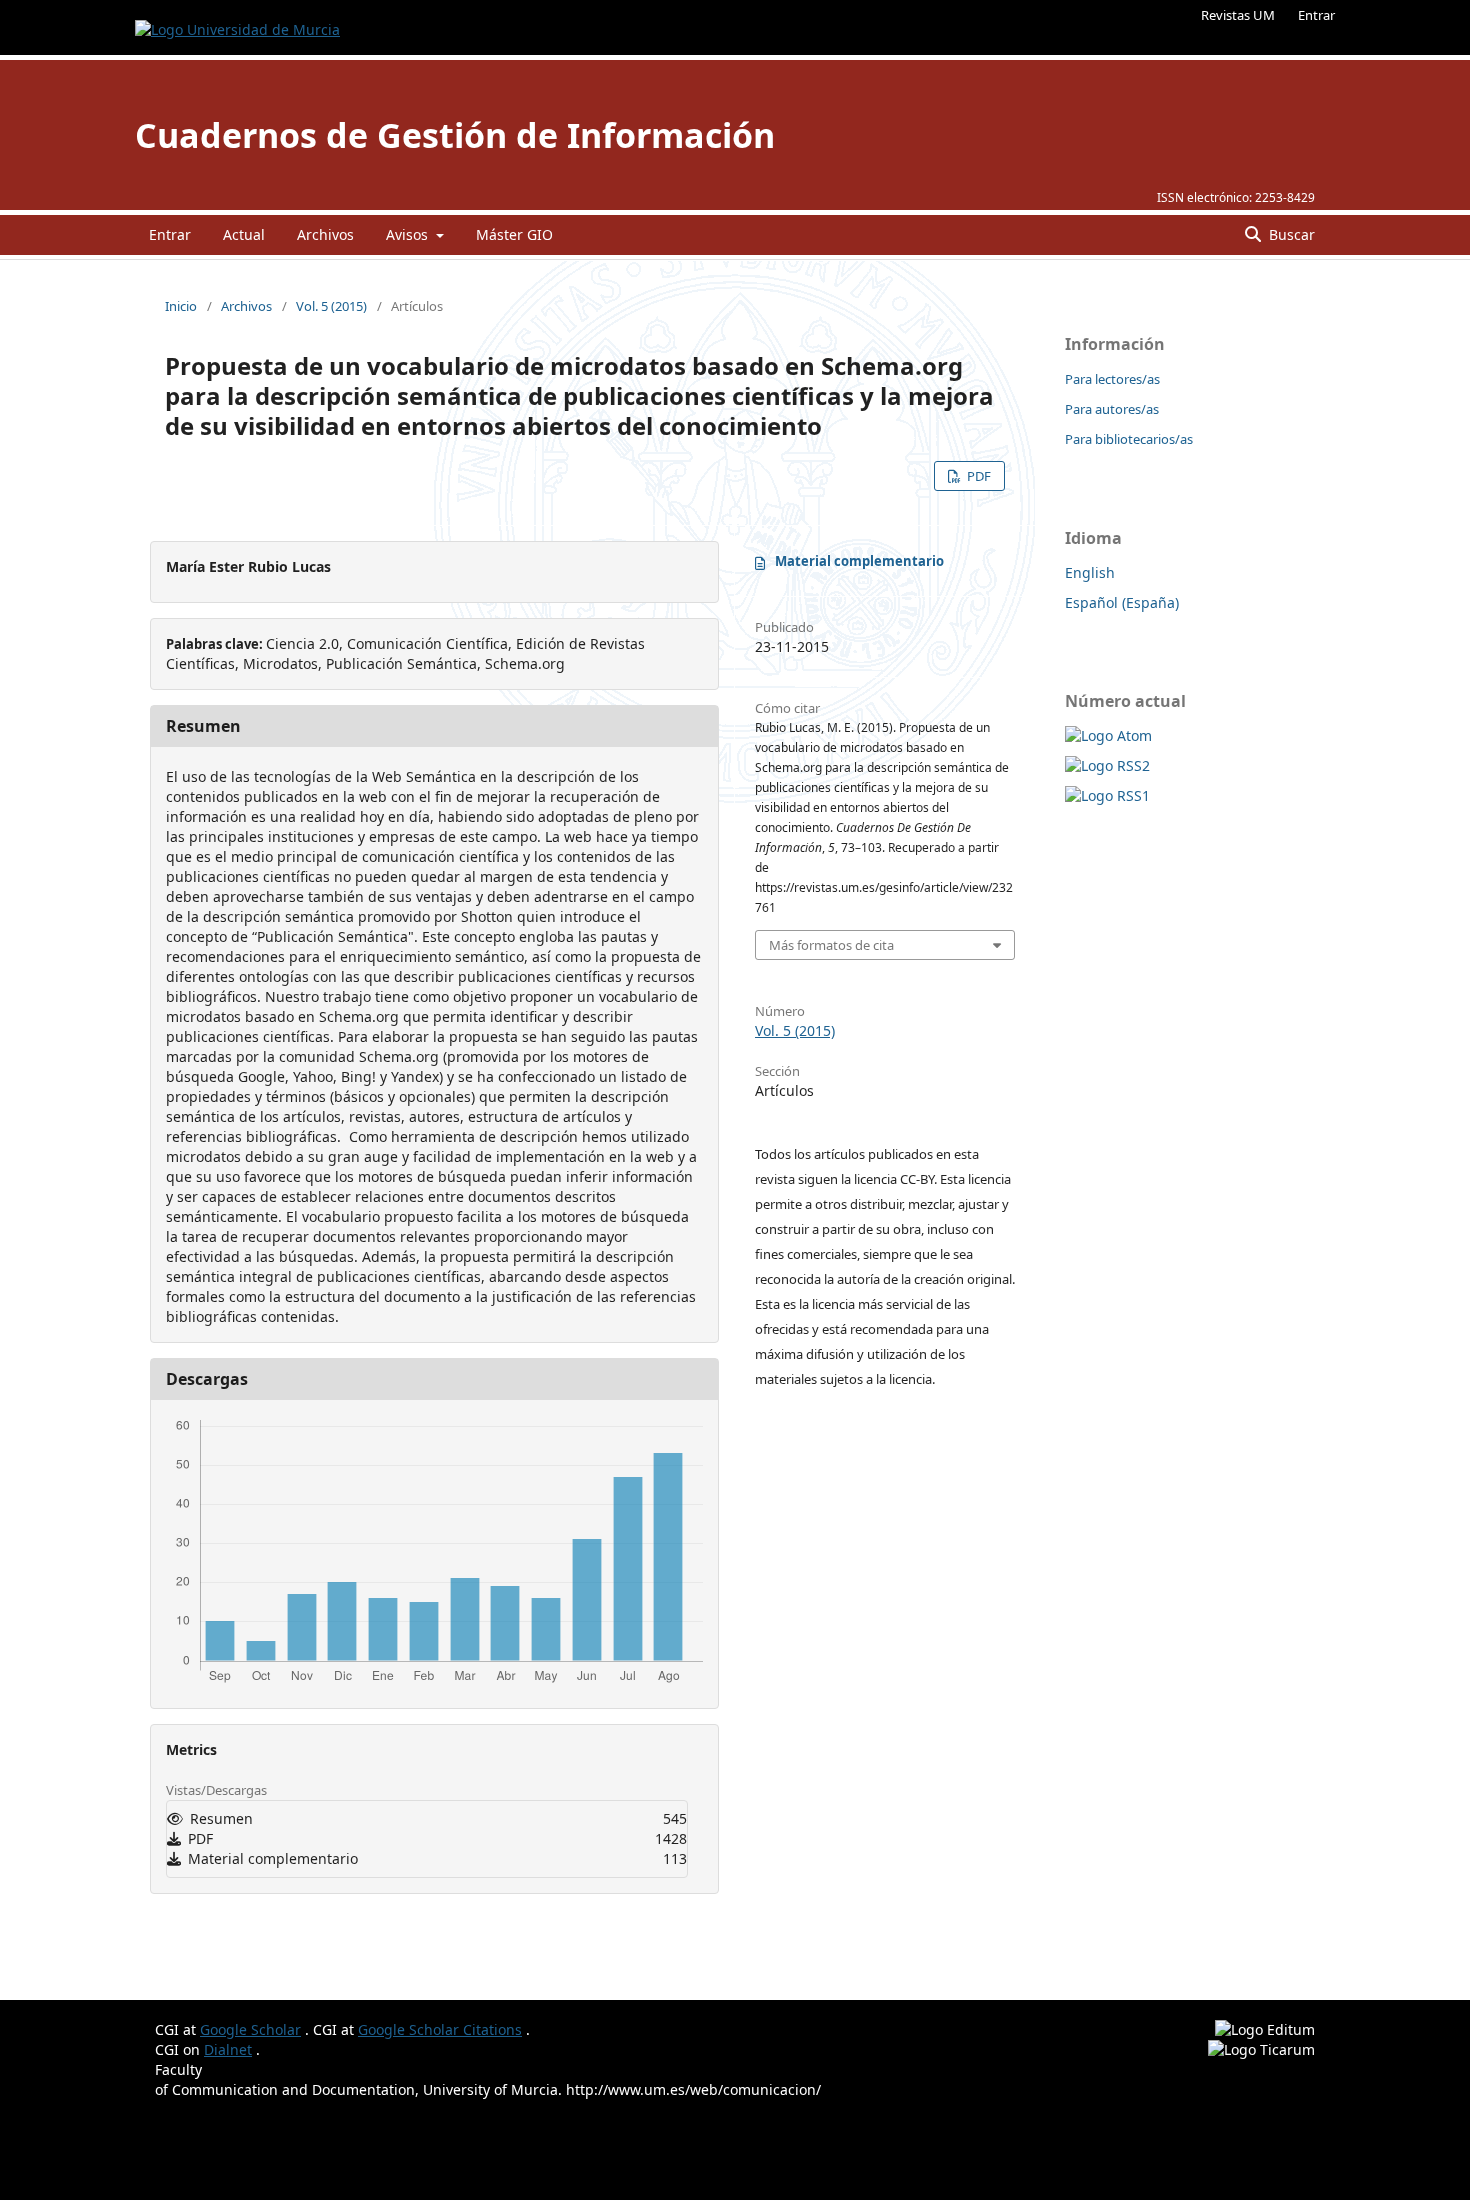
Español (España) (1122, 602)
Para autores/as (1112, 409)
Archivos (325, 234)
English (1090, 572)
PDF (977, 476)
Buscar (1290, 234)
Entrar (1316, 15)
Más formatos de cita (831, 945)
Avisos (409, 234)
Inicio (181, 306)
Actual (244, 234)
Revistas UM (1238, 15)
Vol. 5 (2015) (331, 306)
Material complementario (859, 561)
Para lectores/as (1112, 379)
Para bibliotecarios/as (1129, 439)
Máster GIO (514, 234)
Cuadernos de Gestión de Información (455, 135)
